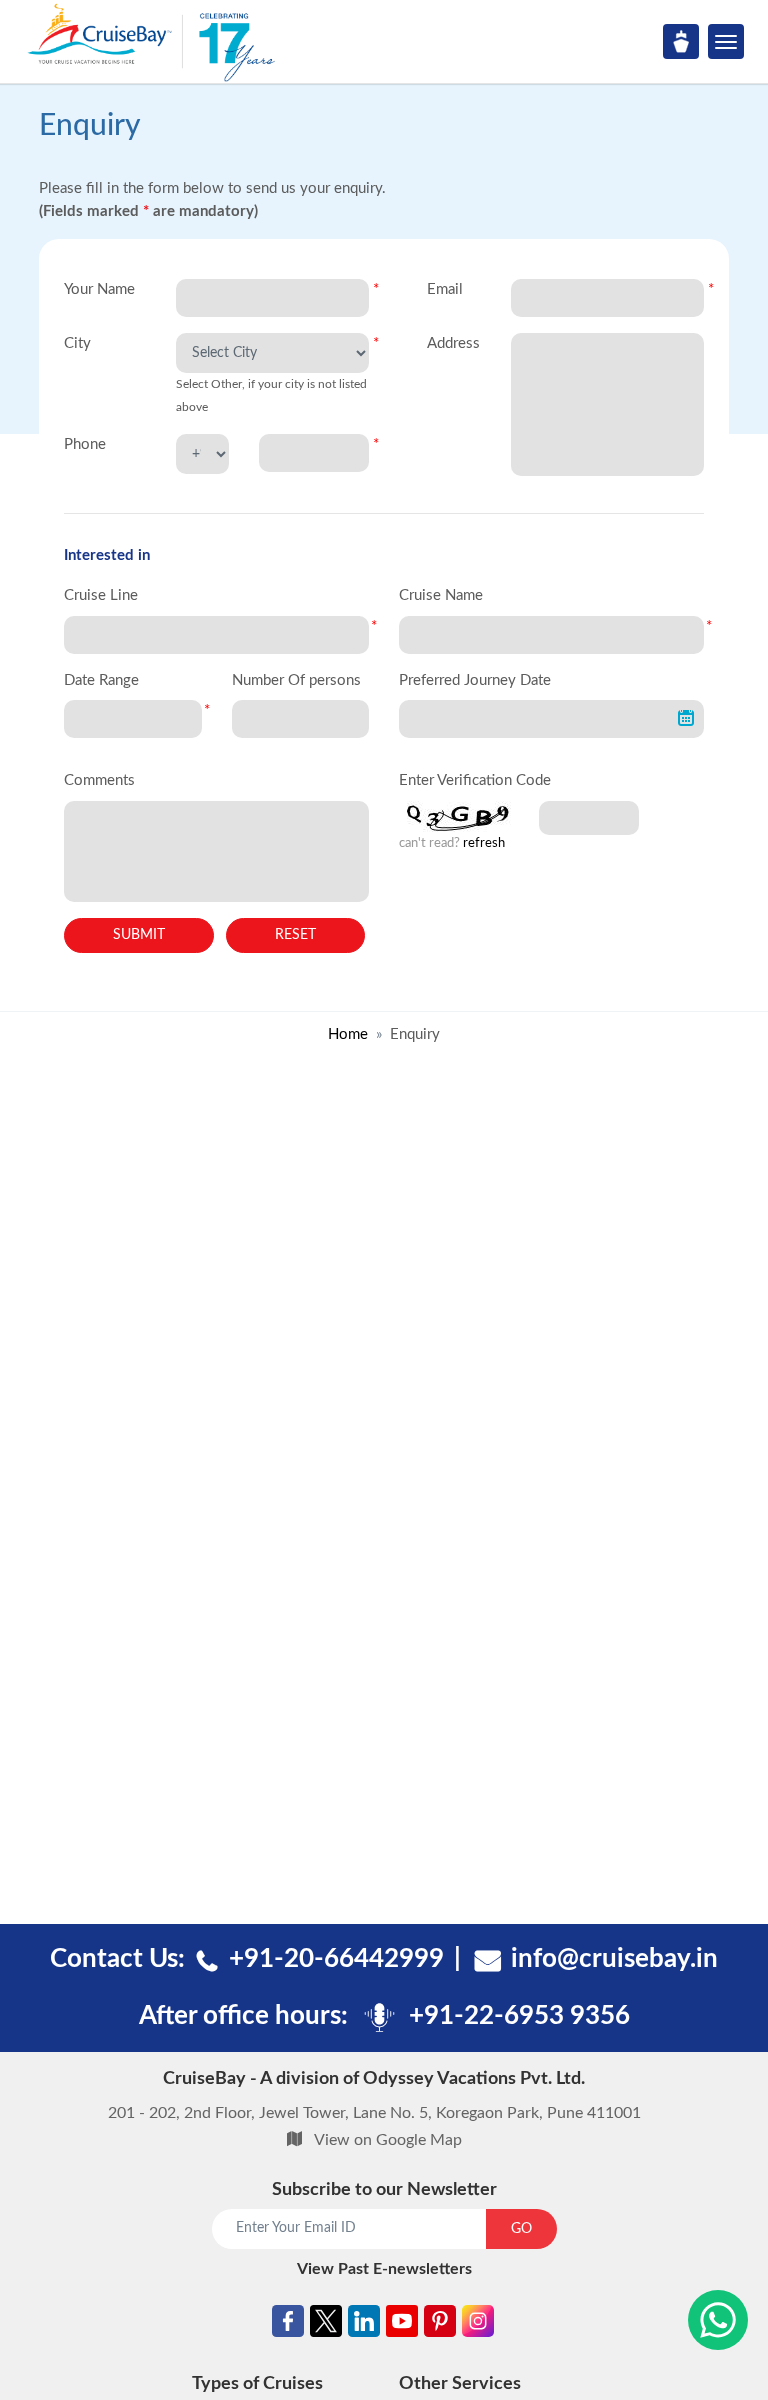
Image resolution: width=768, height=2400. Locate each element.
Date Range (101, 680)
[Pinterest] (440, 2325)
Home (348, 1034)
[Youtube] (402, 2325)
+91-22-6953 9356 (519, 2016)
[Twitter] (326, 2325)
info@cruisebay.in (614, 1959)
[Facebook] (288, 2325)
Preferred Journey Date (475, 680)
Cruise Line (101, 595)
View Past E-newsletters (384, 2269)
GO (521, 2229)
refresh (484, 843)
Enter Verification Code (475, 780)
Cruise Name (441, 595)
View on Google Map (388, 2140)
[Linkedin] (364, 2325)
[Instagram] (478, 2325)
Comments (99, 780)
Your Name (99, 289)
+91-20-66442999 (336, 1959)
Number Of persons (296, 680)
